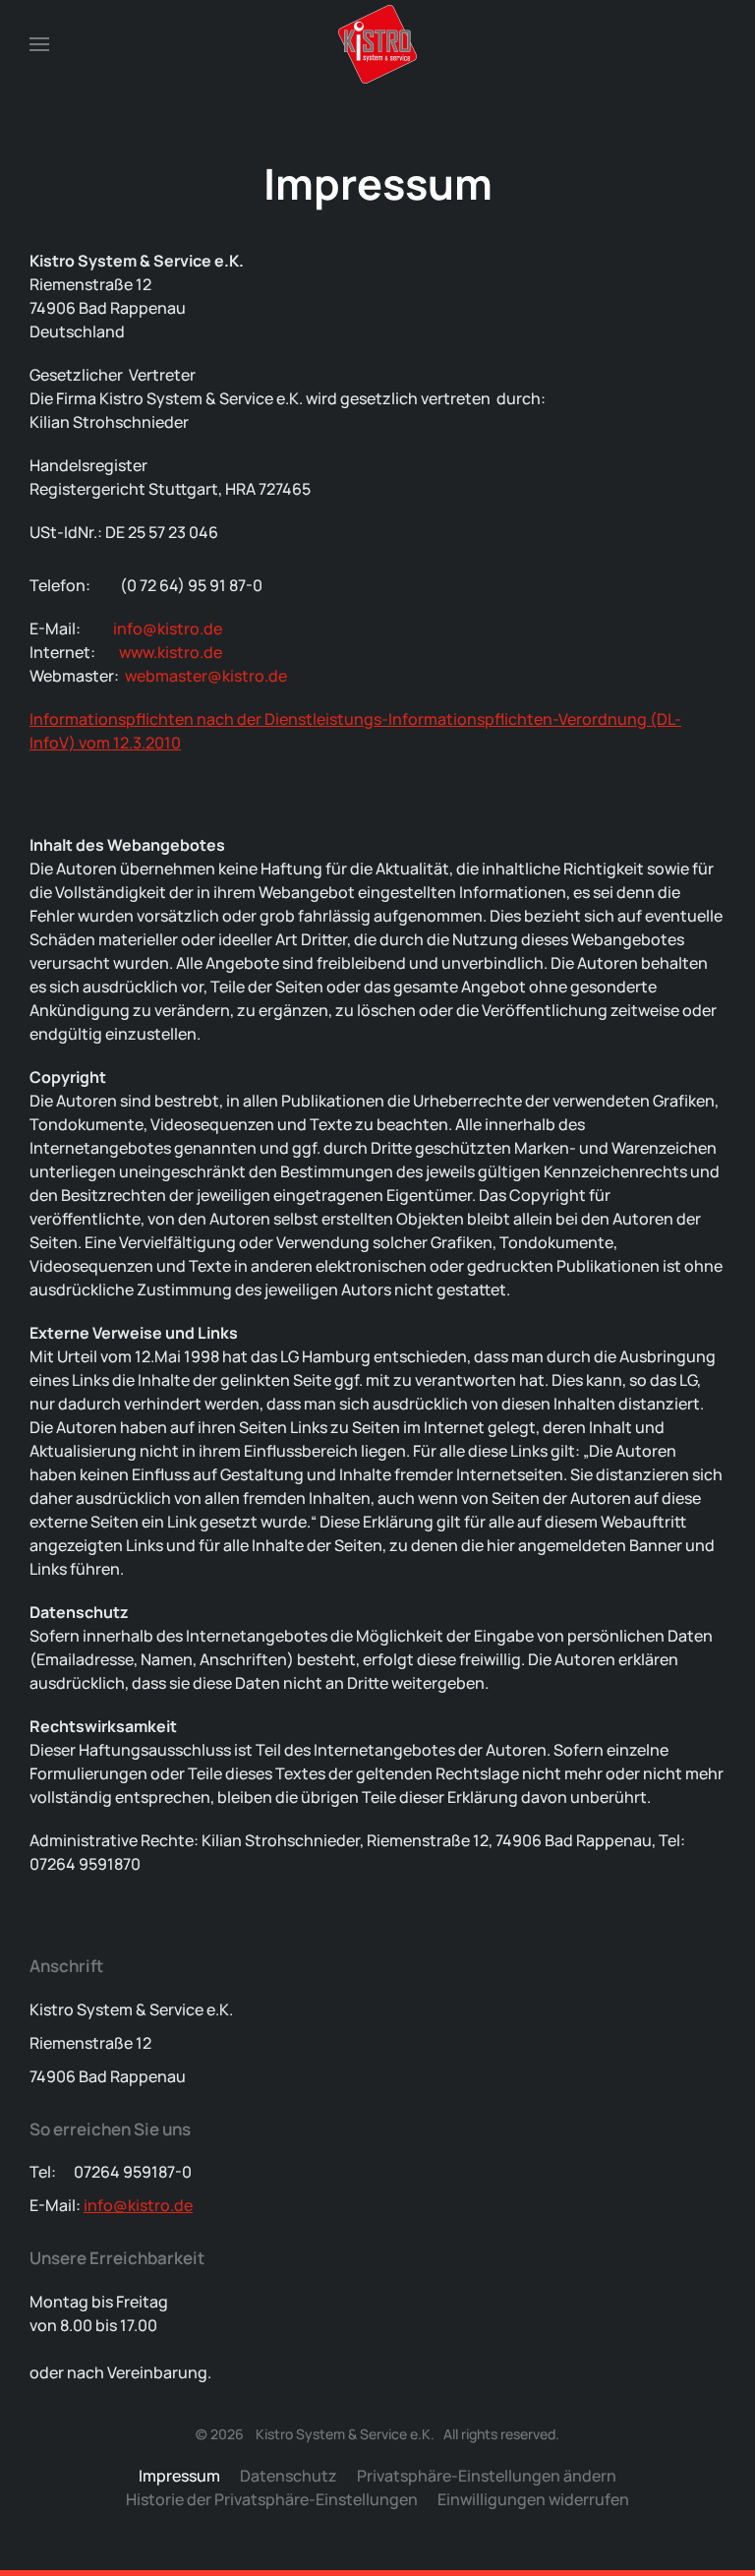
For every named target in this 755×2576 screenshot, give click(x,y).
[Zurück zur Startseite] (377, 44)
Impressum (179, 2476)
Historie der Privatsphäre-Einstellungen (272, 2499)
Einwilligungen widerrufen (533, 2499)
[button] (39, 44)
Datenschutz (289, 2476)
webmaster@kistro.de (206, 676)
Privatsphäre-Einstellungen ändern (487, 2476)
